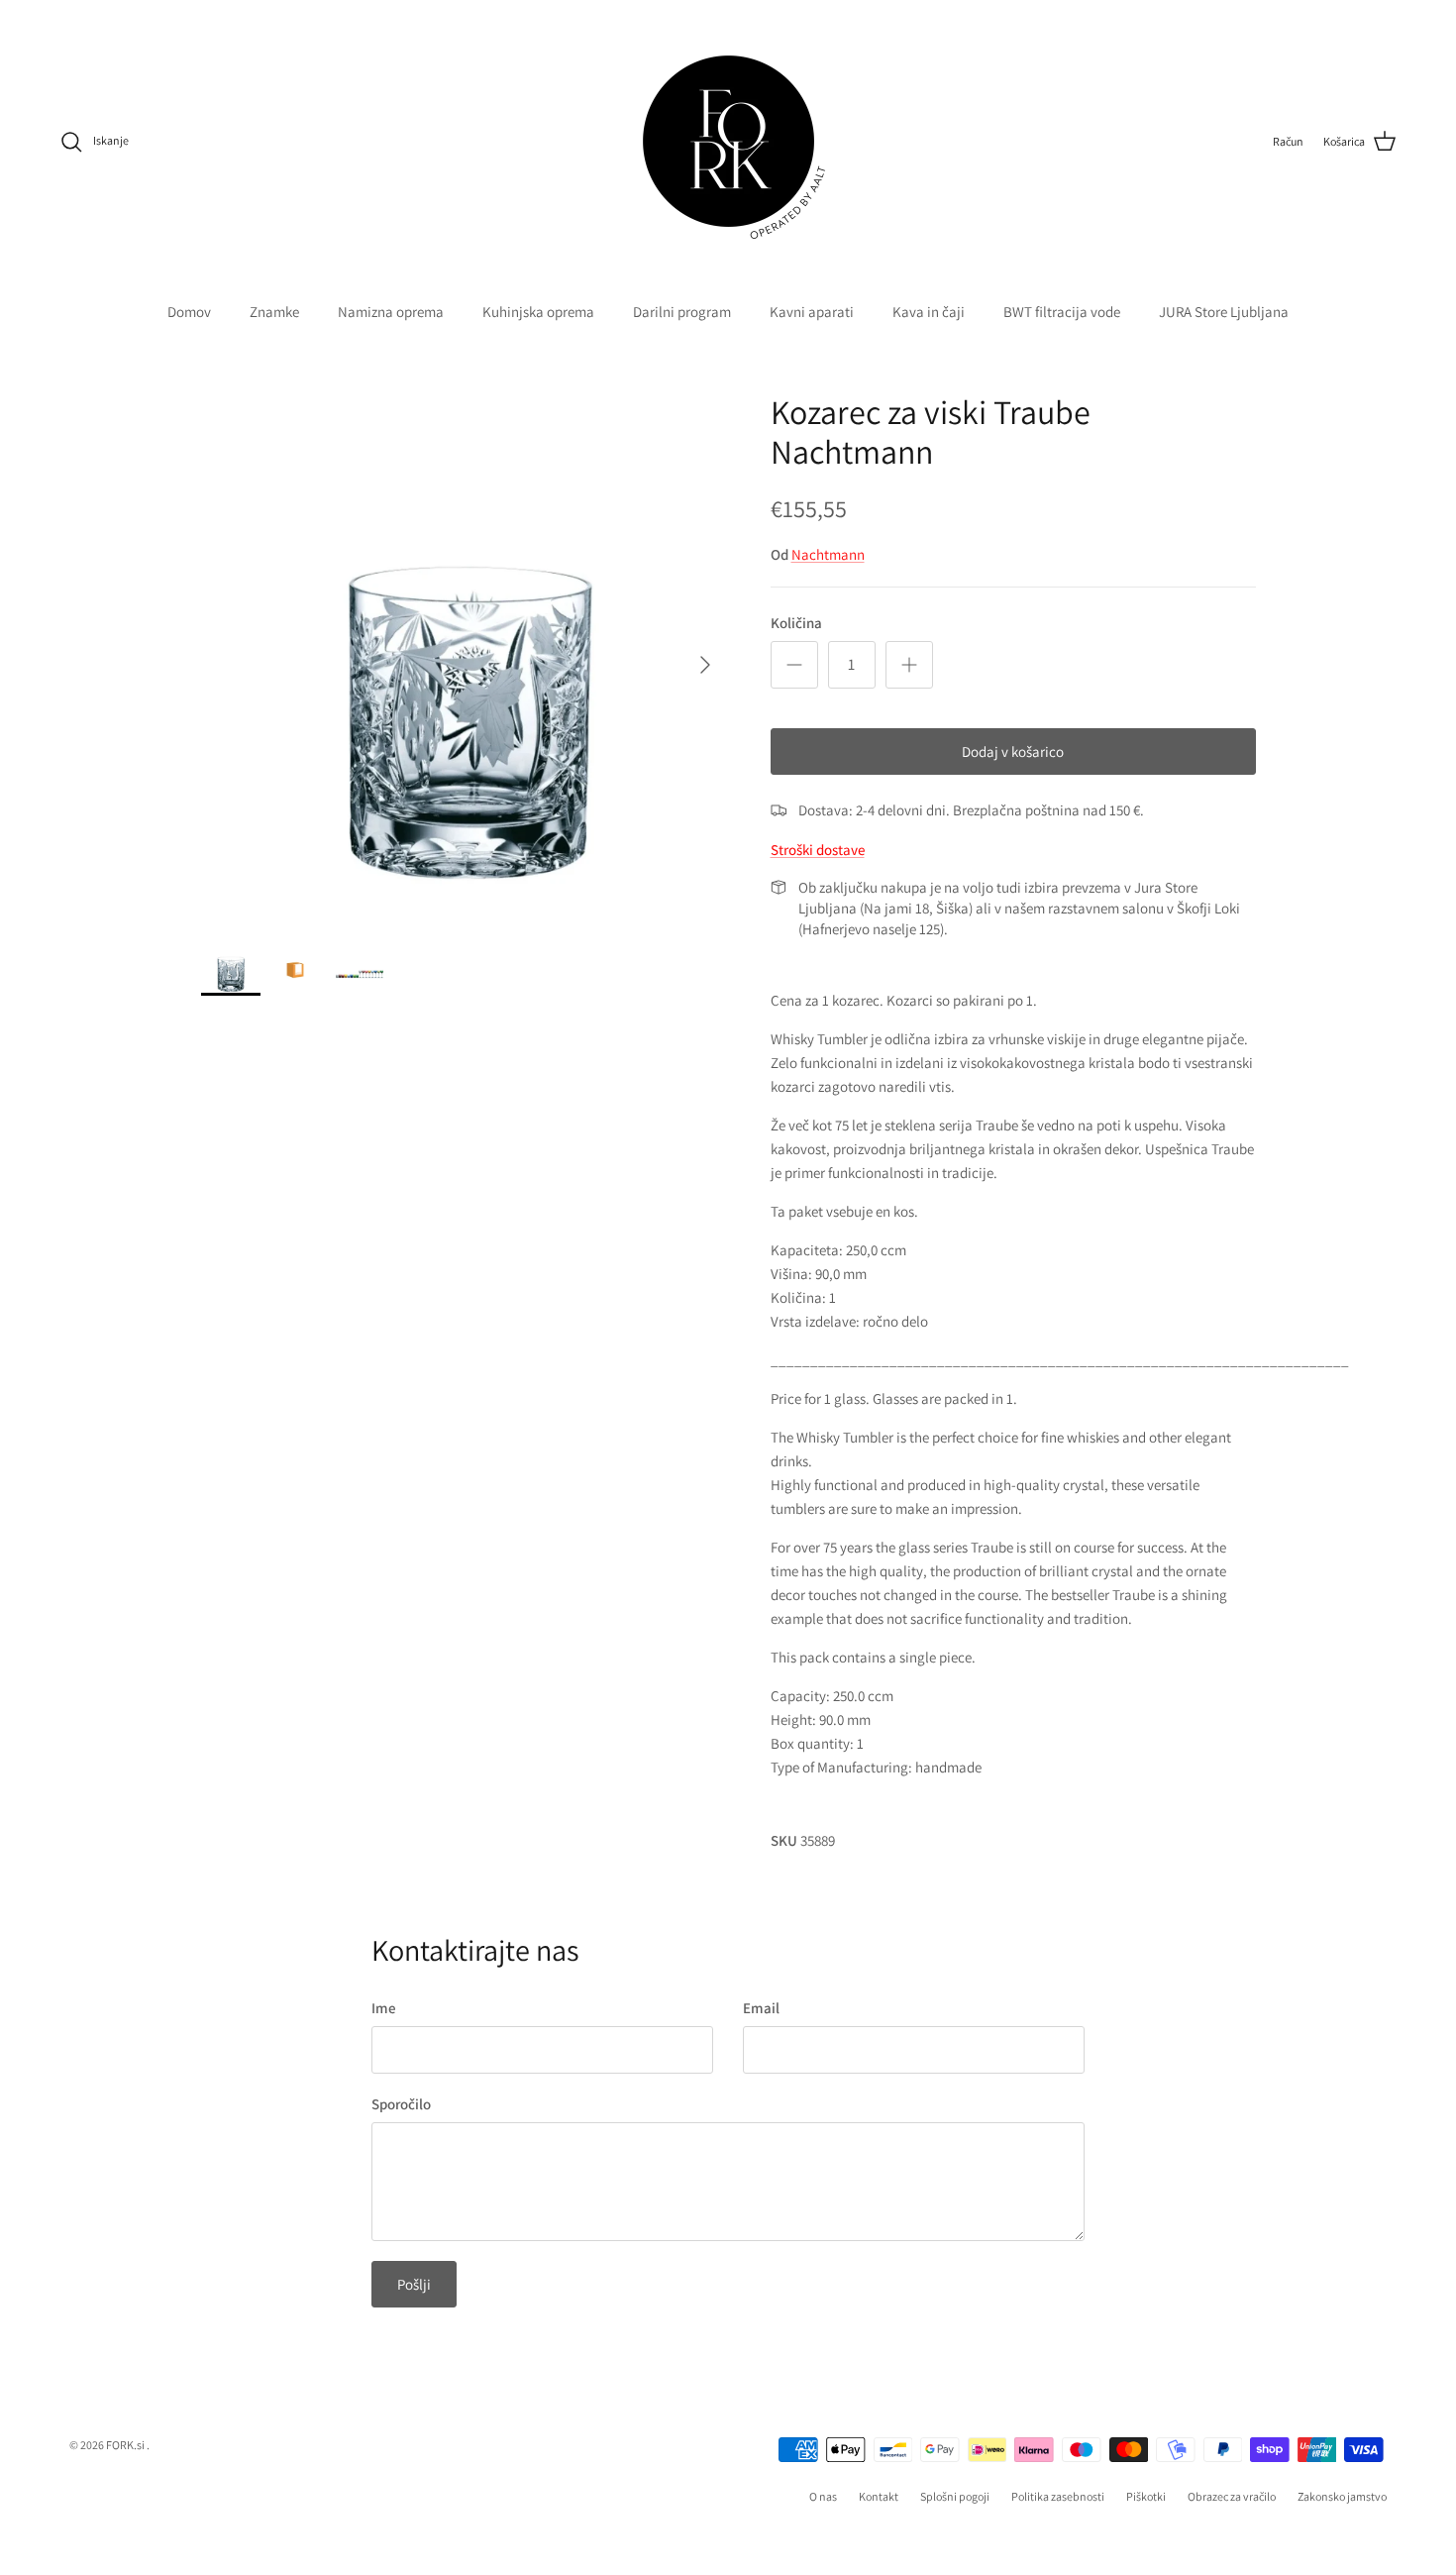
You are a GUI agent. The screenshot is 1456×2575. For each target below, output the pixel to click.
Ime (384, 2008)
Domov (189, 312)
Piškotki (1146, 2496)
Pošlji (414, 2284)
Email (761, 2008)
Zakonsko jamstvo (1342, 2496)
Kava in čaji (929, 312)
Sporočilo (401, 2104)
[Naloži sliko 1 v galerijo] (464, 655)
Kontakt (879, 2496)
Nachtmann (828, 554)
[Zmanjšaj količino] (794, 665)
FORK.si (125, 2445)
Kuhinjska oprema (538, 312)
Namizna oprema (391, 312)
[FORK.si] (728, 141)
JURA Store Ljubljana (1224, 312)
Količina (796, 623)
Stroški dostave (818, 850)
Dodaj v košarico (1013, 751)
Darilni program (682, 312)
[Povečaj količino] (909, 665)
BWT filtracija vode (1062, 312)
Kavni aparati (812, 312)
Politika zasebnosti (1058, 2496)
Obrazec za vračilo (1232, 2496)
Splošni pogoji (955, 2496)
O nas (823, 2496)
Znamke (274, 312)
